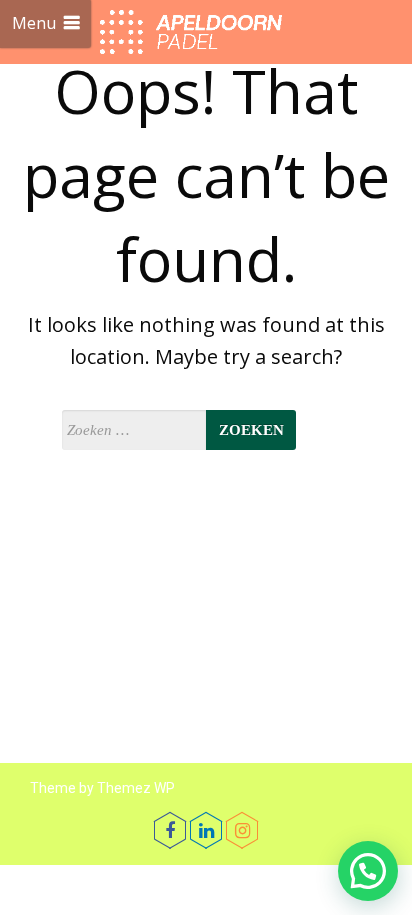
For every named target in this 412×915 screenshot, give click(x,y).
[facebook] (170, 830)
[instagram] (242, 830)
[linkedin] (206, 830)
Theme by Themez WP (102, 788)
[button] (368, 871)
